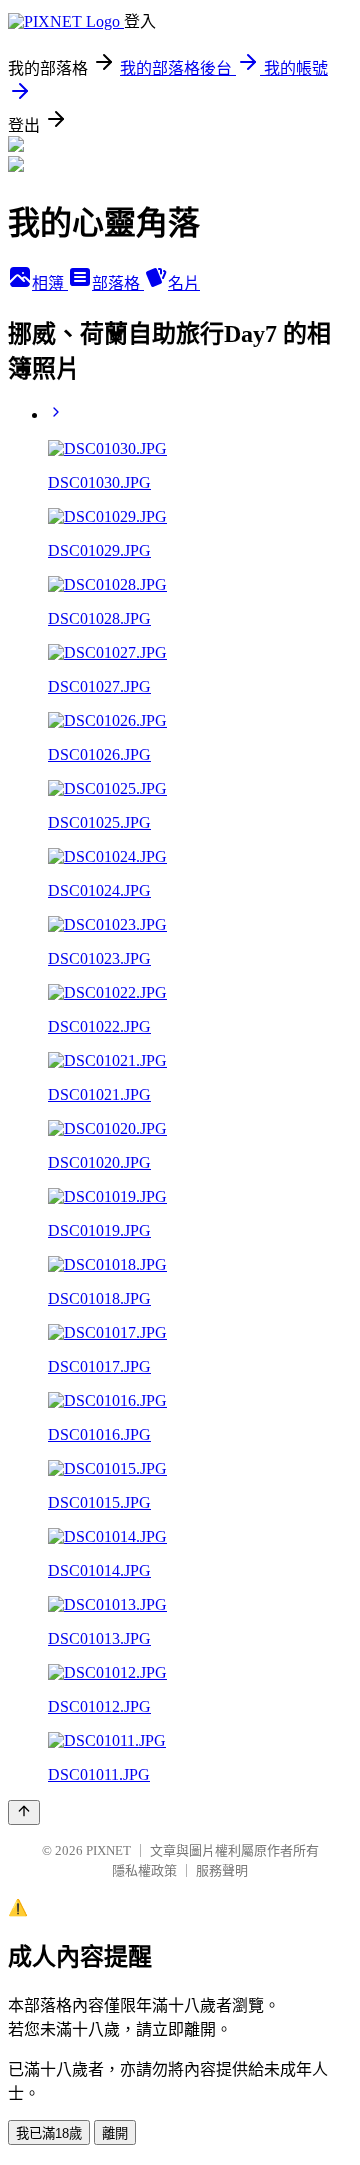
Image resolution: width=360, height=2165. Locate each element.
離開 (115, 2133)
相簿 (50, 283)
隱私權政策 (144, 1870)
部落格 (118, 283)
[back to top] (24, 1812)
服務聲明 (222, 1870)
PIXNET (108, 1850)
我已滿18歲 (49, 2133)
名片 (184, 283)
